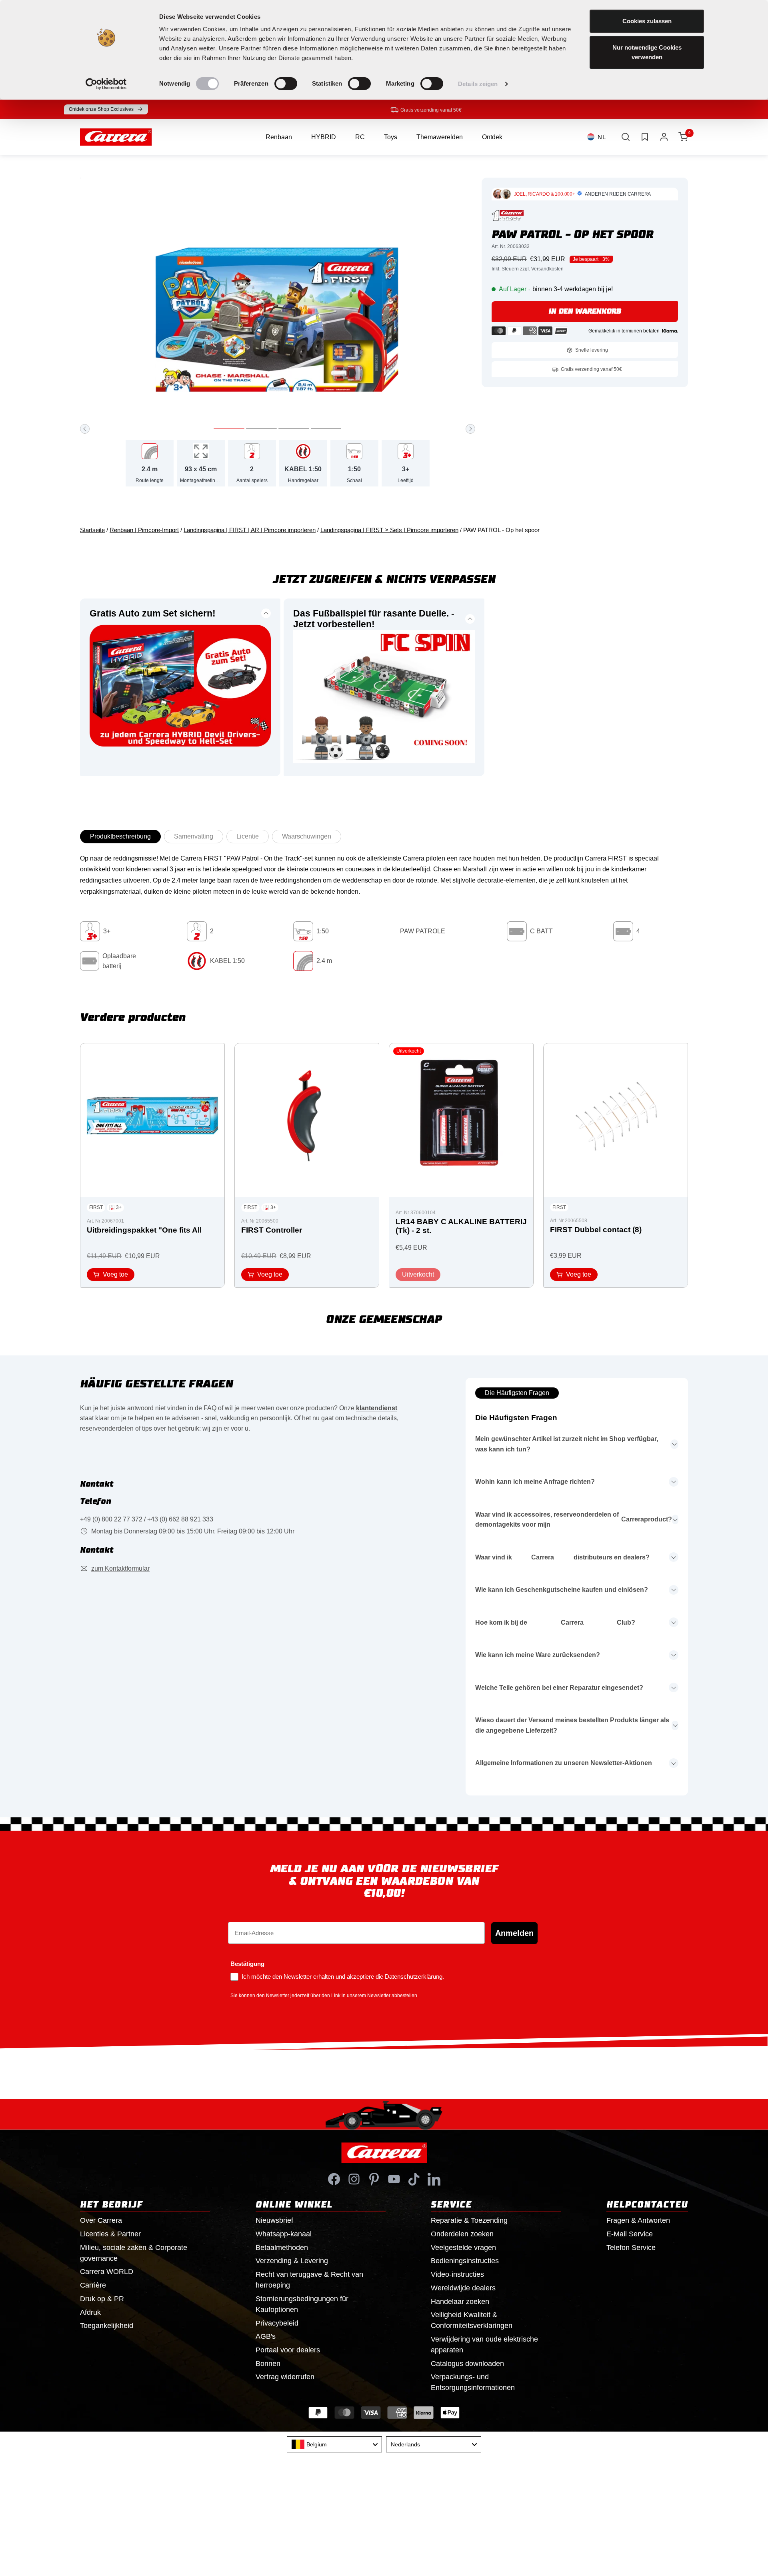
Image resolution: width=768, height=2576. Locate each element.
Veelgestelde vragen (463, 2248)
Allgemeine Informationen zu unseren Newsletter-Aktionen (564, 1763)
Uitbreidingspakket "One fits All (144, 1230)
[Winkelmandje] (683, 137)
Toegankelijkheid (107, 2326)
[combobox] (334, 2444)
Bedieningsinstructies (465, 2261)
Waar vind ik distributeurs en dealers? (562, 1557)
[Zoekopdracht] (626, 137)
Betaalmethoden (282, 2248)
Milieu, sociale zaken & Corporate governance (134, 2253)
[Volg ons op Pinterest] (374, 2179)
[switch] (286, 84)
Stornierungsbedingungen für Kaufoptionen (302, 2304)
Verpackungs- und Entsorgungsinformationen (473, 2382)
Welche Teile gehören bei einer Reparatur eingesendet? (559, 1688)
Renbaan (279, 137)
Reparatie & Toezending (469, 2220)
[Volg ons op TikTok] (414, 2179)
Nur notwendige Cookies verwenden (647, 52)
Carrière (93, 2285)
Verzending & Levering (292, 2261)
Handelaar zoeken (460, 2302)
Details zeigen (478, 84)
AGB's (266, 2336)
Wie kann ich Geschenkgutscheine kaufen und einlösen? (562, 1590)
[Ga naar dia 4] (326, 429)
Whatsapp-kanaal (284, 2234)
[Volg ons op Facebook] (334, 2179)
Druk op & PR (102, 2299)
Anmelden (514, 1933)
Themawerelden (440, 137)
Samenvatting (194, 836)
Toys (391, 137)
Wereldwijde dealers (463, 2288)
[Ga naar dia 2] (261, 429)
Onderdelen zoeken (462, 2234)
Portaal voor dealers (288, 2350)
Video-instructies (457, 2274)
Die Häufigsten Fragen (517, 1393)
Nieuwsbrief (274, 2220)
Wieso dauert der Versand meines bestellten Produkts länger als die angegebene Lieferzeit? (572, 1725)
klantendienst (377, 1408)
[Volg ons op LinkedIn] (434, 2179)
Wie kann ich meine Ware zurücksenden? (538, 1655)
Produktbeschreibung (120, 836)
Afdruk (90, 2312)
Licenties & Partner (110, 2234)
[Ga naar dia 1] (229, 429)
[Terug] (85, 429)
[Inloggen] (664, 137)
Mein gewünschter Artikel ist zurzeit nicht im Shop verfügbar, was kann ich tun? (567, 1444)
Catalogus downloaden (467, 2364)
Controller (272, 1230)
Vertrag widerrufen (285, 2377)
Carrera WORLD (107, 2272)
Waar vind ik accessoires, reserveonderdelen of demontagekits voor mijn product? (574, 1520)
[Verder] (470, 429)
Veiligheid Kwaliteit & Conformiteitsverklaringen (472, 2320)
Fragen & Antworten (638, 2220)
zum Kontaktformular (120, 1568)
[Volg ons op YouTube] (394, 2179)
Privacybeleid (277, 2323)
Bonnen (268, 2364)
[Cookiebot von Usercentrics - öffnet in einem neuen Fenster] (106, 84)
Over (101, 2220)
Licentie (248, 836)
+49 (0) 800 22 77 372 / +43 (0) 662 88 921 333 (147, 1519)
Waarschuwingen (307, 836)
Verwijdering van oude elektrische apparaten (484, 2345)
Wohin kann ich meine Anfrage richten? (535, 1482)
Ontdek (492, 137)
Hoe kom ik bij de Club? (555, 1622)
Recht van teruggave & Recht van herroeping (309, 2280)
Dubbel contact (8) (596, 1230)
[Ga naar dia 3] (294, 429)
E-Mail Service (630, 2234)
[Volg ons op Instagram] (354, 2179)
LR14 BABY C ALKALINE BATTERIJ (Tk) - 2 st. (461, 1226)
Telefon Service (631, 2248)
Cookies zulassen (647, 21)
